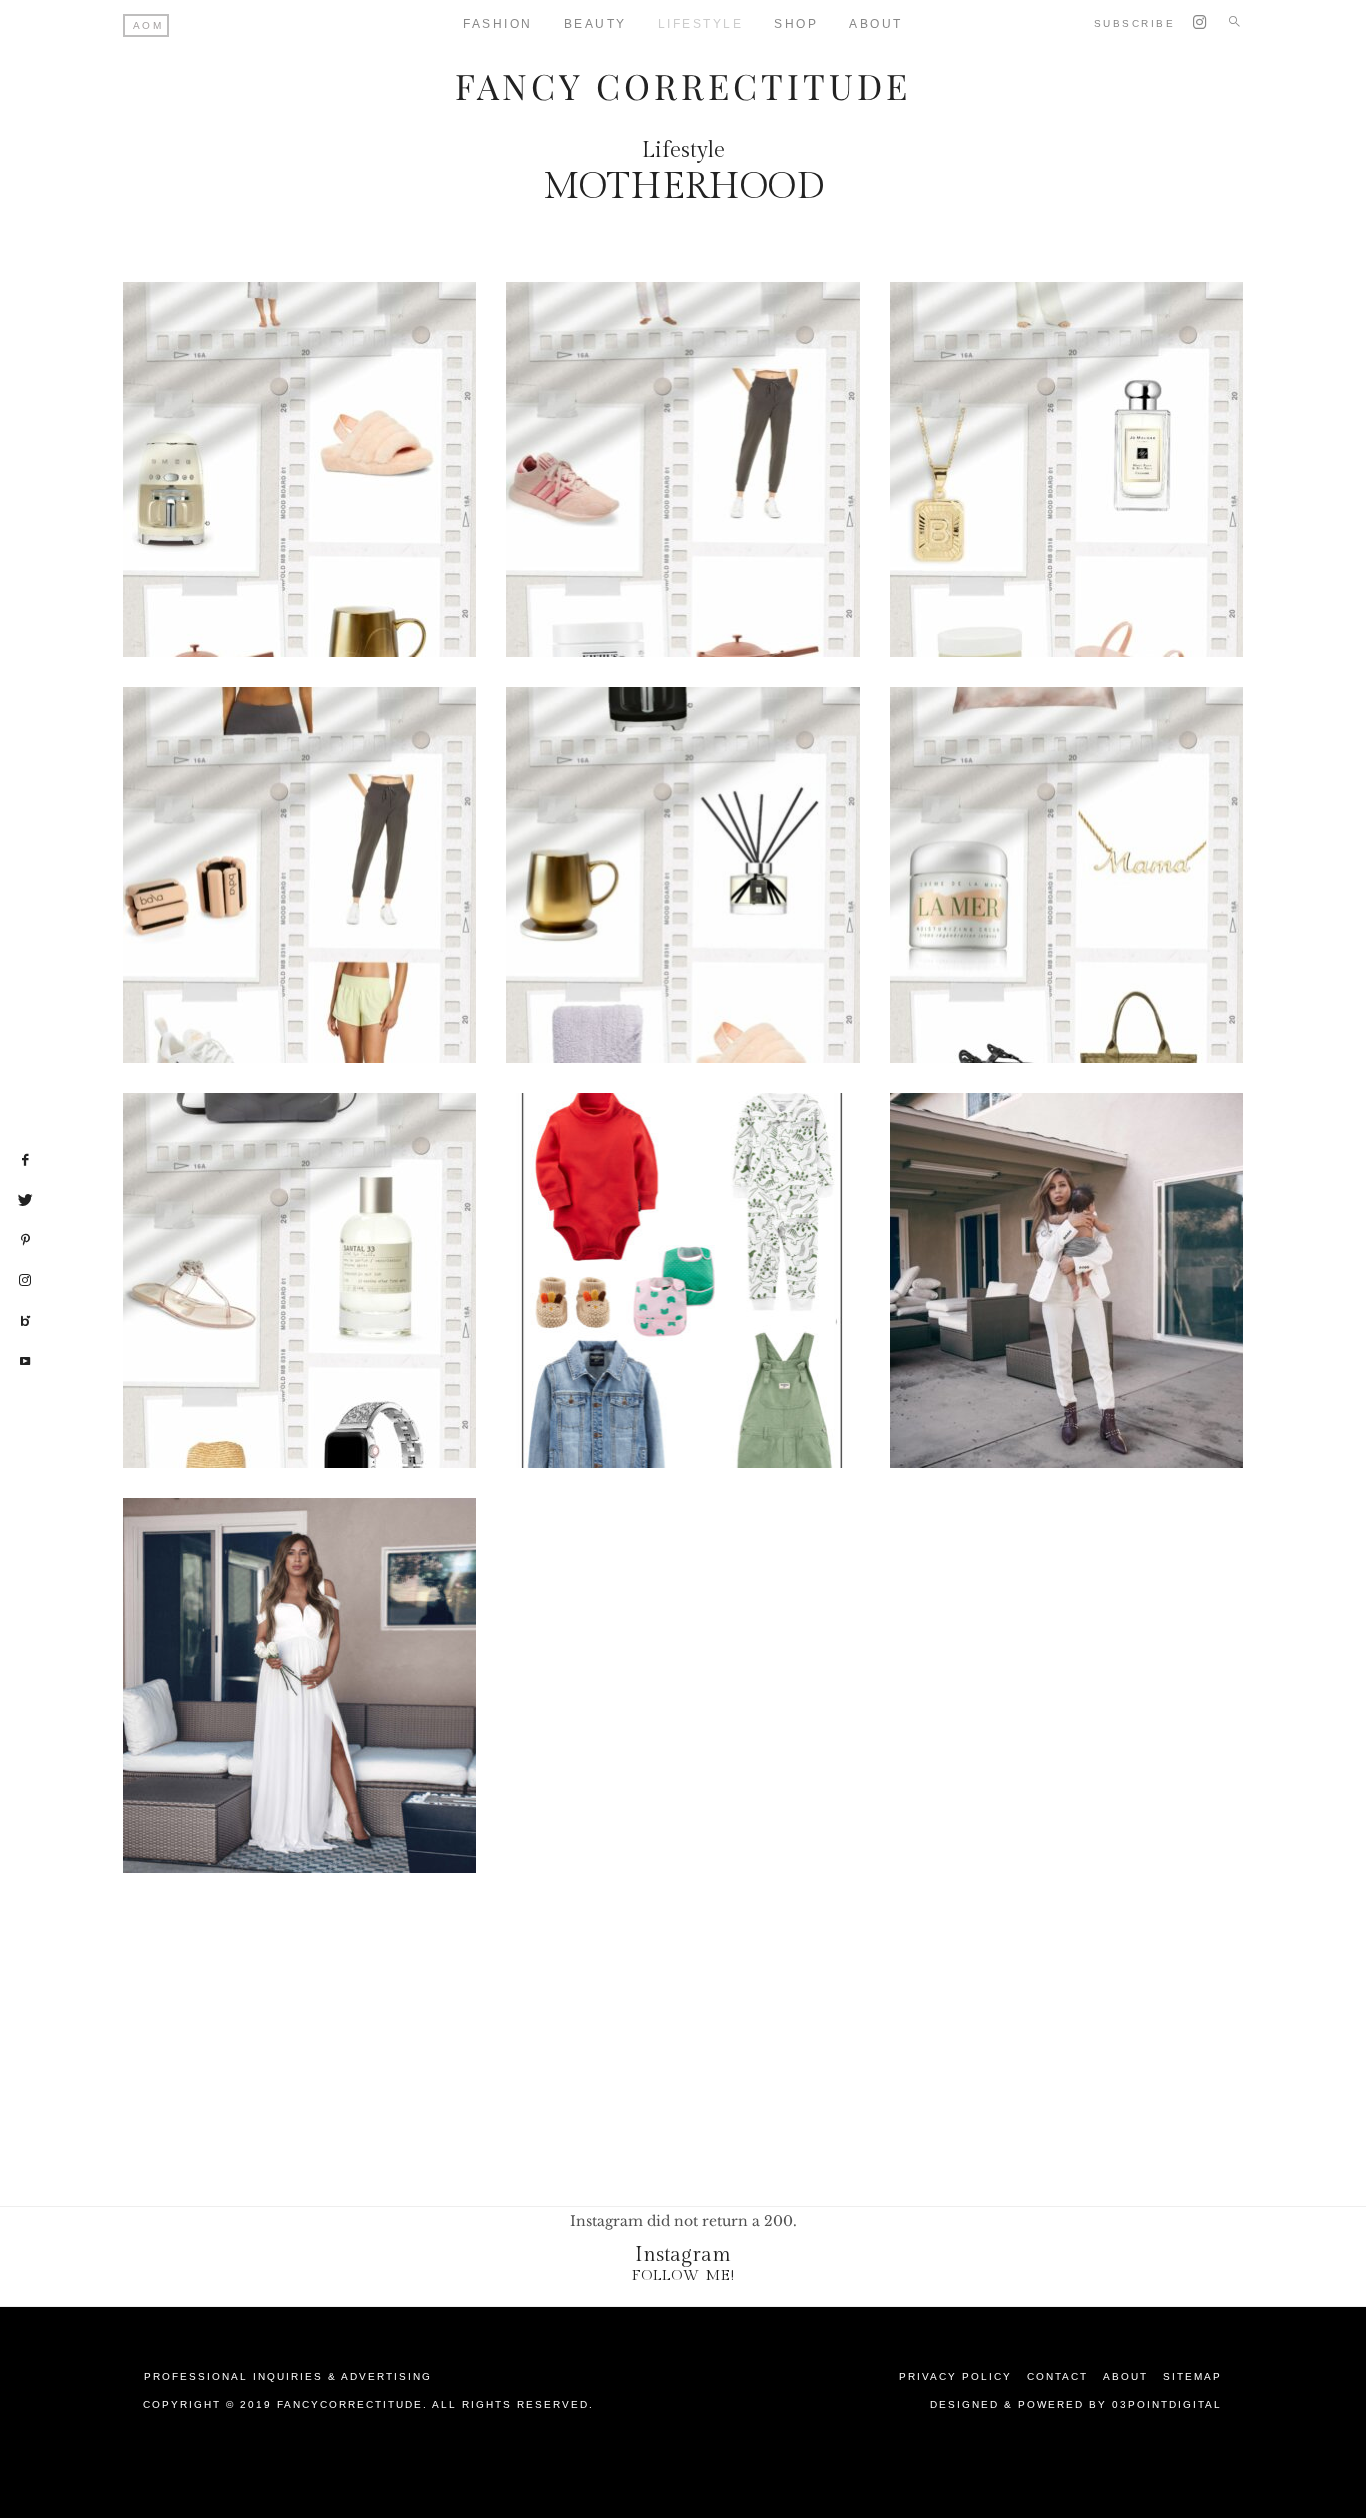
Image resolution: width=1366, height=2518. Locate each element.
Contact (1057, 2376)
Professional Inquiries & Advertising (288, 2376)
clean (1154, 494)
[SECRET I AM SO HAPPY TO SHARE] (299, 1685)
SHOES (753, 556)
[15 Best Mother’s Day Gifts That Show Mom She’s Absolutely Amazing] (682, 469)
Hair (710, 907)
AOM (148, 25)
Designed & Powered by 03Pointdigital (1076, 2404)
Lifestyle (701, 24)
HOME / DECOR (351, 532)
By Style (1127, 478)
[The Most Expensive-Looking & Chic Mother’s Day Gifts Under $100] (1066, 469)
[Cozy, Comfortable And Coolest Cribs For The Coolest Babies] (1066, 1280)
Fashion (498, 24)
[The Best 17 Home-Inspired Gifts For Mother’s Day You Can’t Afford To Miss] (299, 469)
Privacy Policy (955, 2376)
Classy (759, 508)
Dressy (608, 524)
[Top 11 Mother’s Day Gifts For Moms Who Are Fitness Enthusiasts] (299, 874)
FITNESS (1168, 510)
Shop (796, 24)
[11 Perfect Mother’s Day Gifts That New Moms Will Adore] (1066, 874)
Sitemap (1192, 2376)
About (876, 24)
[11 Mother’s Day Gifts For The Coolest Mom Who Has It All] (299, 1280)
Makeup (1010, 542)
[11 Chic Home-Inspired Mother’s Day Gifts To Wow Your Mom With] (682, 874)
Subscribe (1135, 23)
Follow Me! (683, 2275)
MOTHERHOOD (359, 548)
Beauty (595, 24)
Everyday (383, 516)
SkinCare (692, 572)
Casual (679, 508)
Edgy (679, 524)
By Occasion (270, 516)
